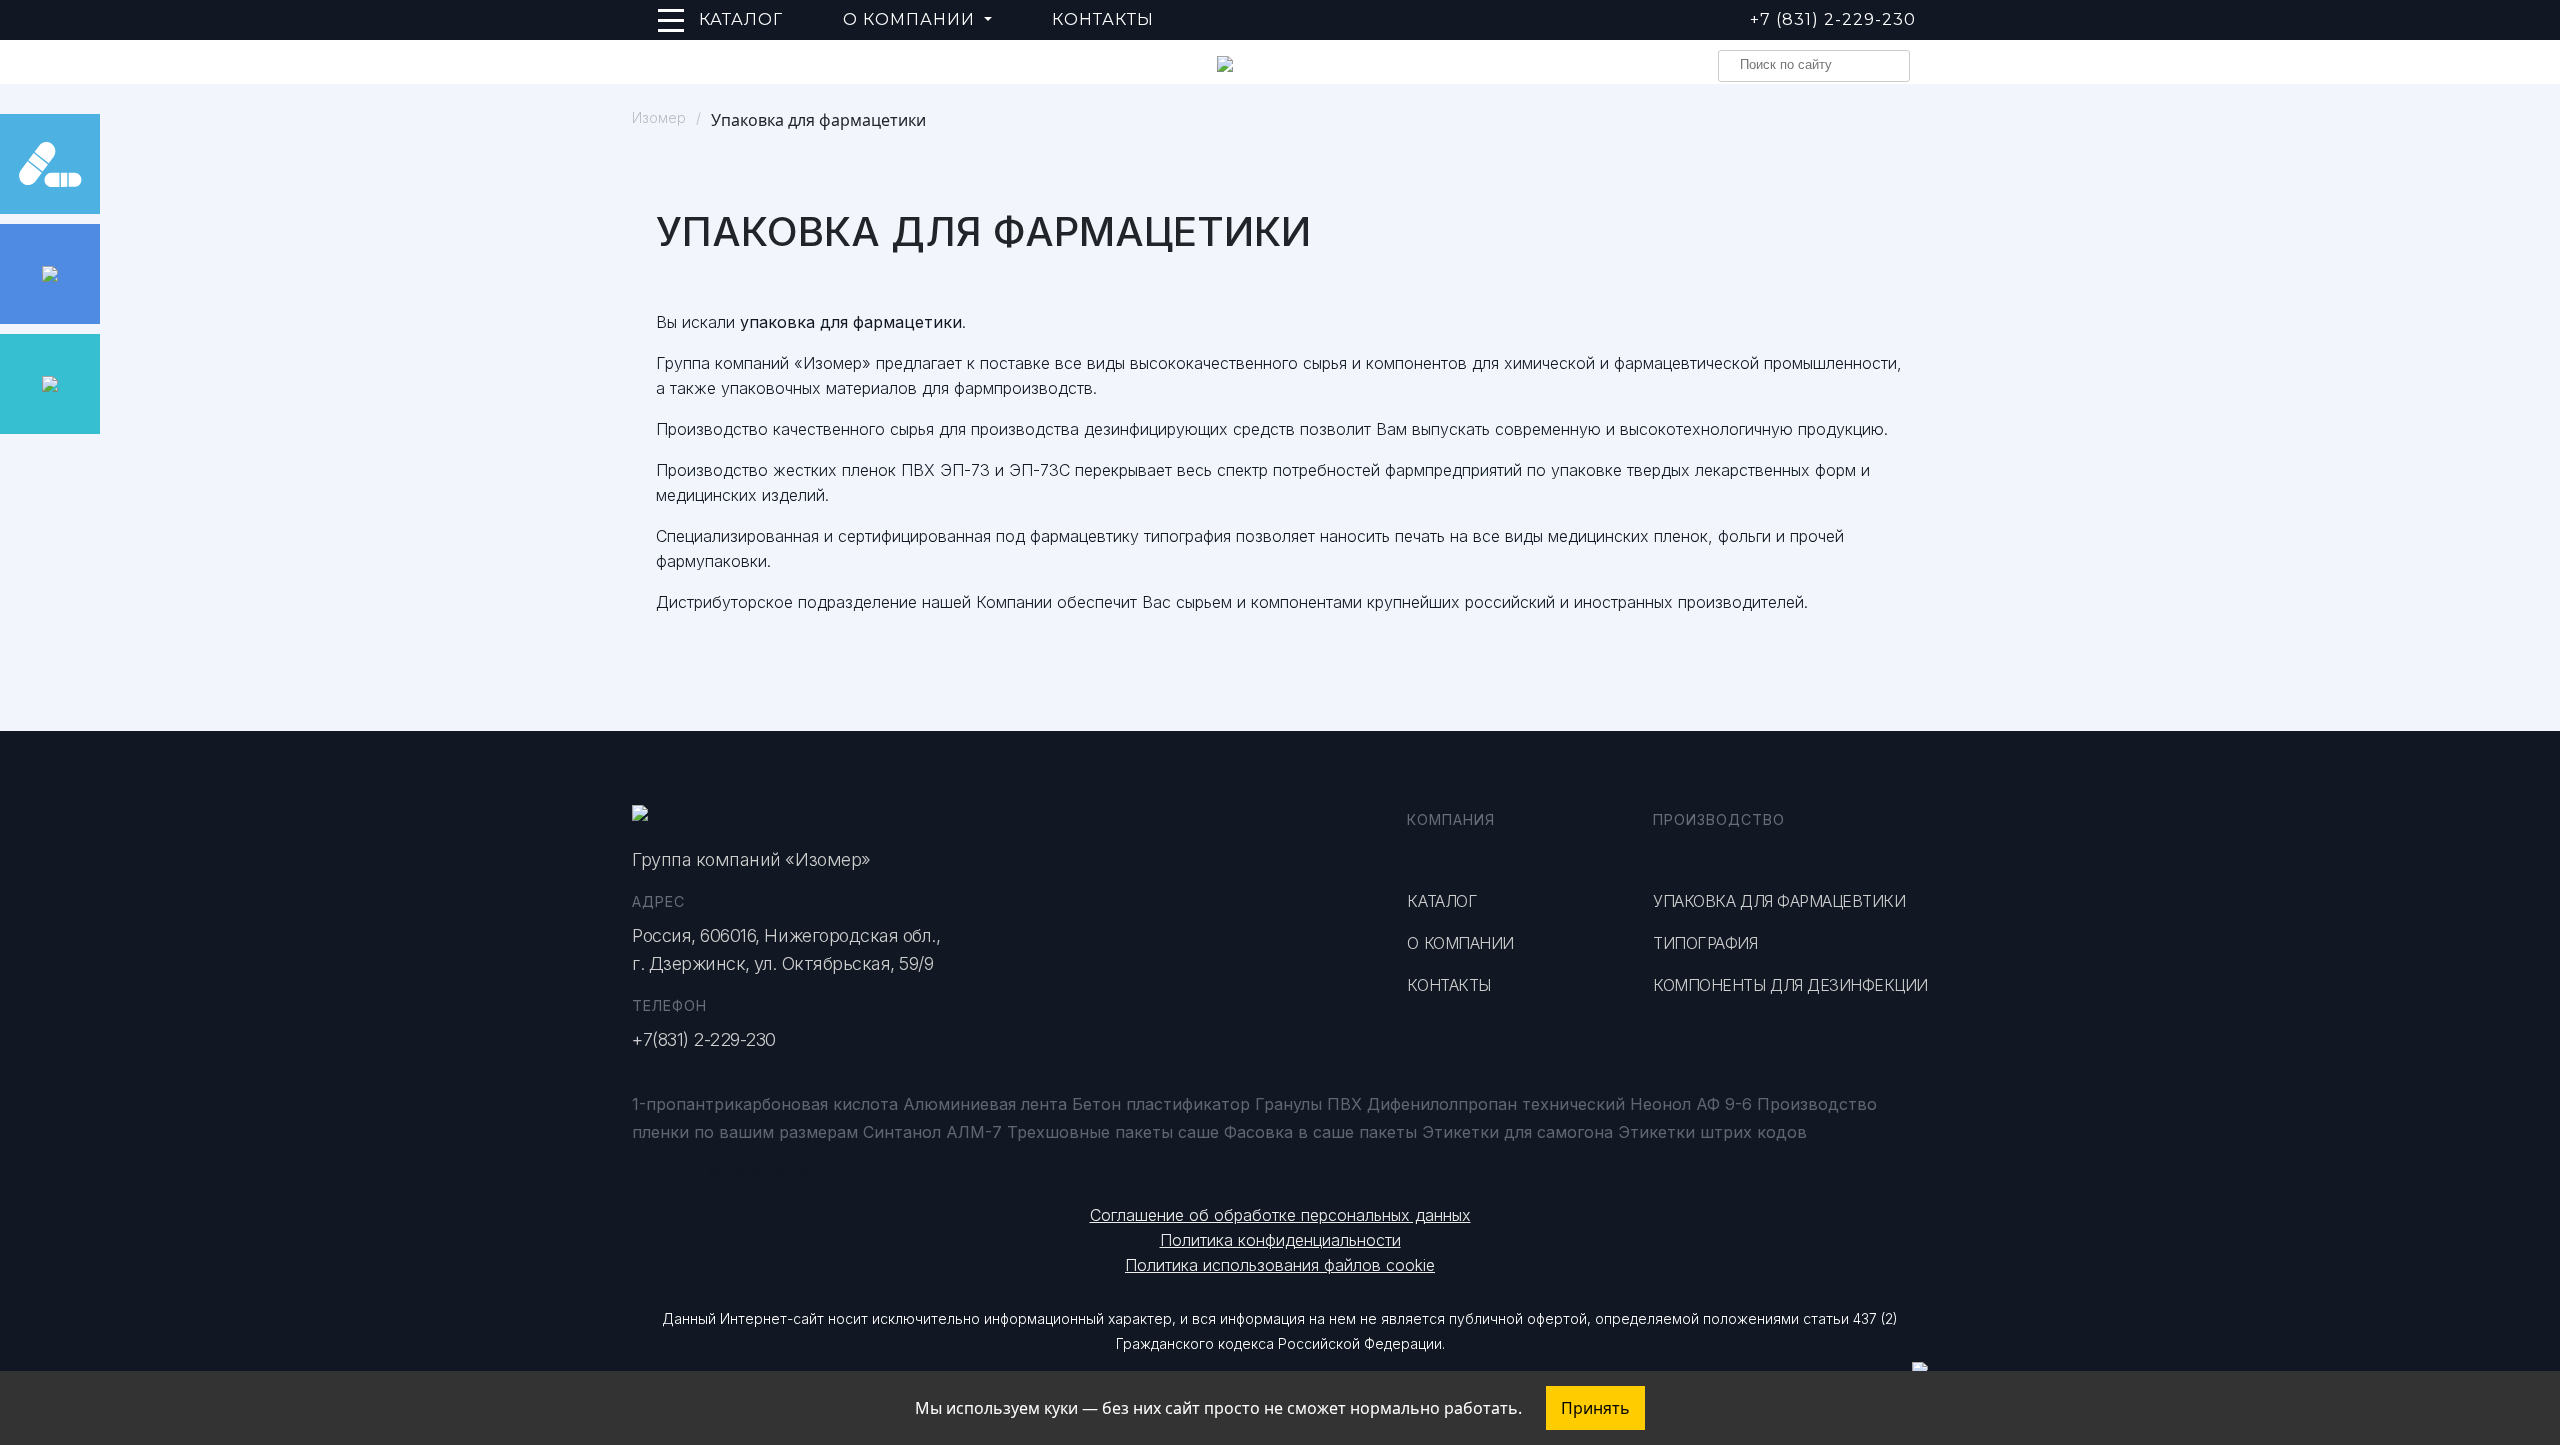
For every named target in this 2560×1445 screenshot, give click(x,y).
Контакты (1103, 19)
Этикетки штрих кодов (1712, 1132)
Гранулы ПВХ (1308, 1104)
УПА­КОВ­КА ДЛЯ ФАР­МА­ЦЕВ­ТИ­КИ (1779, 901)
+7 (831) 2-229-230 (1833, 19)
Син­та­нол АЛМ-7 (932, 1132)
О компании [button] (911, 19)
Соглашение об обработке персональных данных (1280, 1215)
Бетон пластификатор (1161, 1104)
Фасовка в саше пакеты (1320, 1132)
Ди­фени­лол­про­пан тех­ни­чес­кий (1496, 1104)
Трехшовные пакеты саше (1113, 1132)
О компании (1460, 943)
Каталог (741, 19)
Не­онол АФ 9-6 (1691, 1104)
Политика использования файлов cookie (1280, 1265)
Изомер (659, 117)
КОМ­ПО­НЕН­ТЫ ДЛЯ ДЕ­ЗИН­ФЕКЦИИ (1790, 985)
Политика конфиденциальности (1280, 1240)
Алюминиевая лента (985, 1104)
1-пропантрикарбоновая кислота (765, 1104)
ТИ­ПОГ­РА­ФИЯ (1705, 943)
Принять (1595, 1408)
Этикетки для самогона (1517, 1132)
